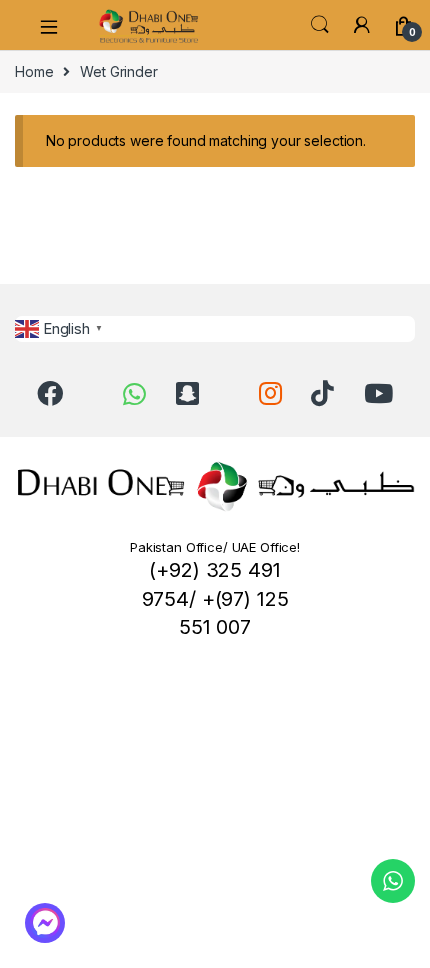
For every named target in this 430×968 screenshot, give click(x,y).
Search (320, 25)
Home (34, 71)
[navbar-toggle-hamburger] (56, 25)
